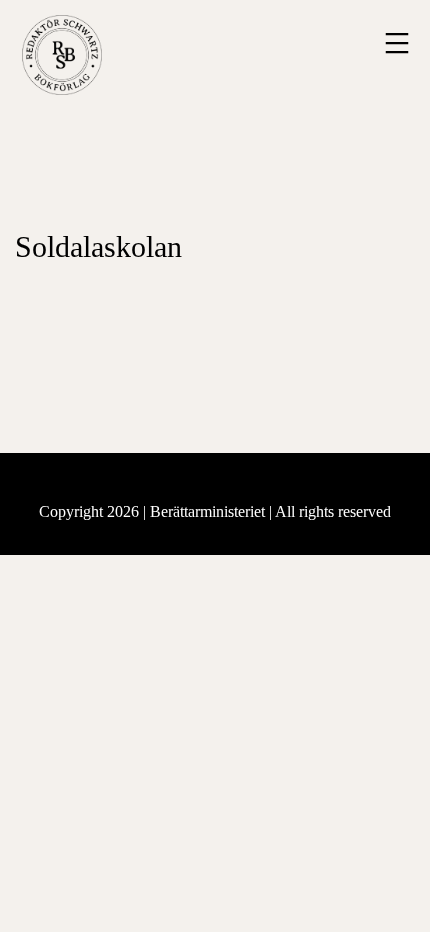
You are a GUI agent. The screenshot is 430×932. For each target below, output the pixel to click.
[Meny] (394, 43)
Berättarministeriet (209, 511)
